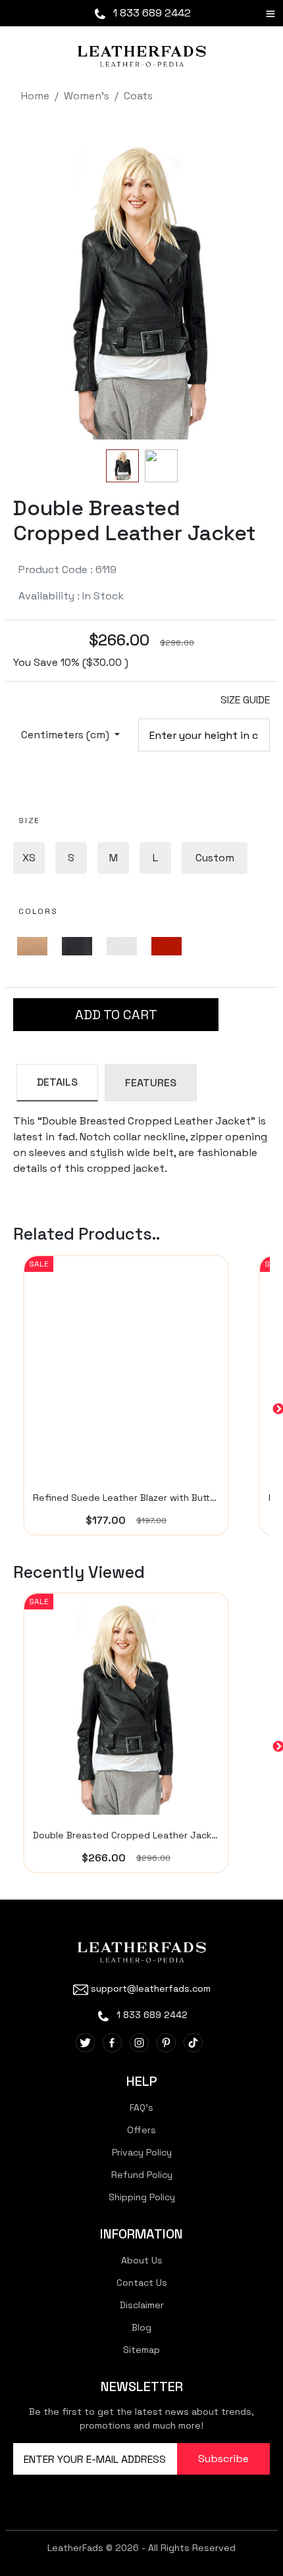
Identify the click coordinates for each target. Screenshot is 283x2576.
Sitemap (141, 2350)
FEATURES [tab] (151, 1083)
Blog (141, 2327)
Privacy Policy (142, 2152)
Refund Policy (142, 2175)
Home (35, 96)
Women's (87, 96)
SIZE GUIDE (245, 700)
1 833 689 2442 (151, 13)
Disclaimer (142, 2305)
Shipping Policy (142, 2197)
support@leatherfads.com (151, 1988)
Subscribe (223, 2459)
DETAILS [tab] (57, 1082)
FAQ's (141, 2108)
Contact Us (142, 2283)
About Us (142, 2260)
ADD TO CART (116, 1015)
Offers (141, 2130)
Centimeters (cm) (66, 735)
